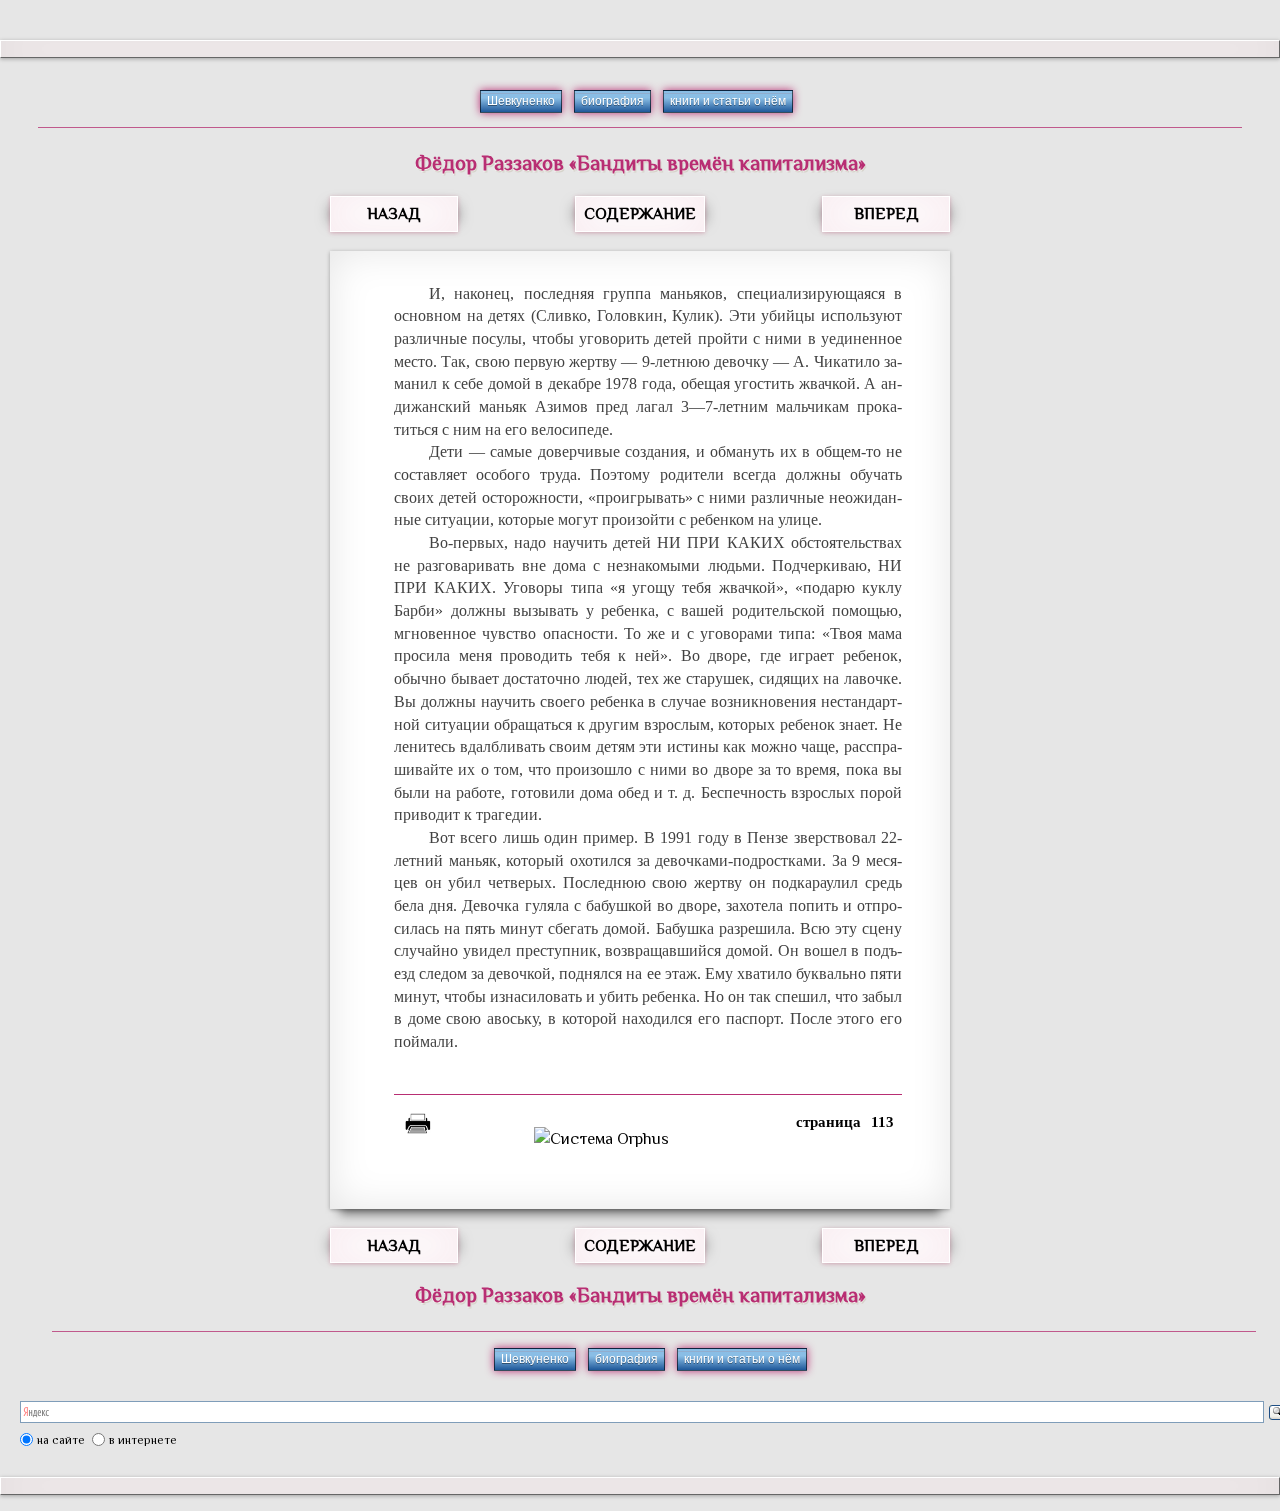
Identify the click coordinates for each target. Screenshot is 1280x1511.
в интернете (143, 1440)
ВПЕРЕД (886, 214)
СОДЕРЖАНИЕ (640, 214)
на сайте (61, 1440)
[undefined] (648, 1139)
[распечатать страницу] (418, 1127)
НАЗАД (394, 214)
